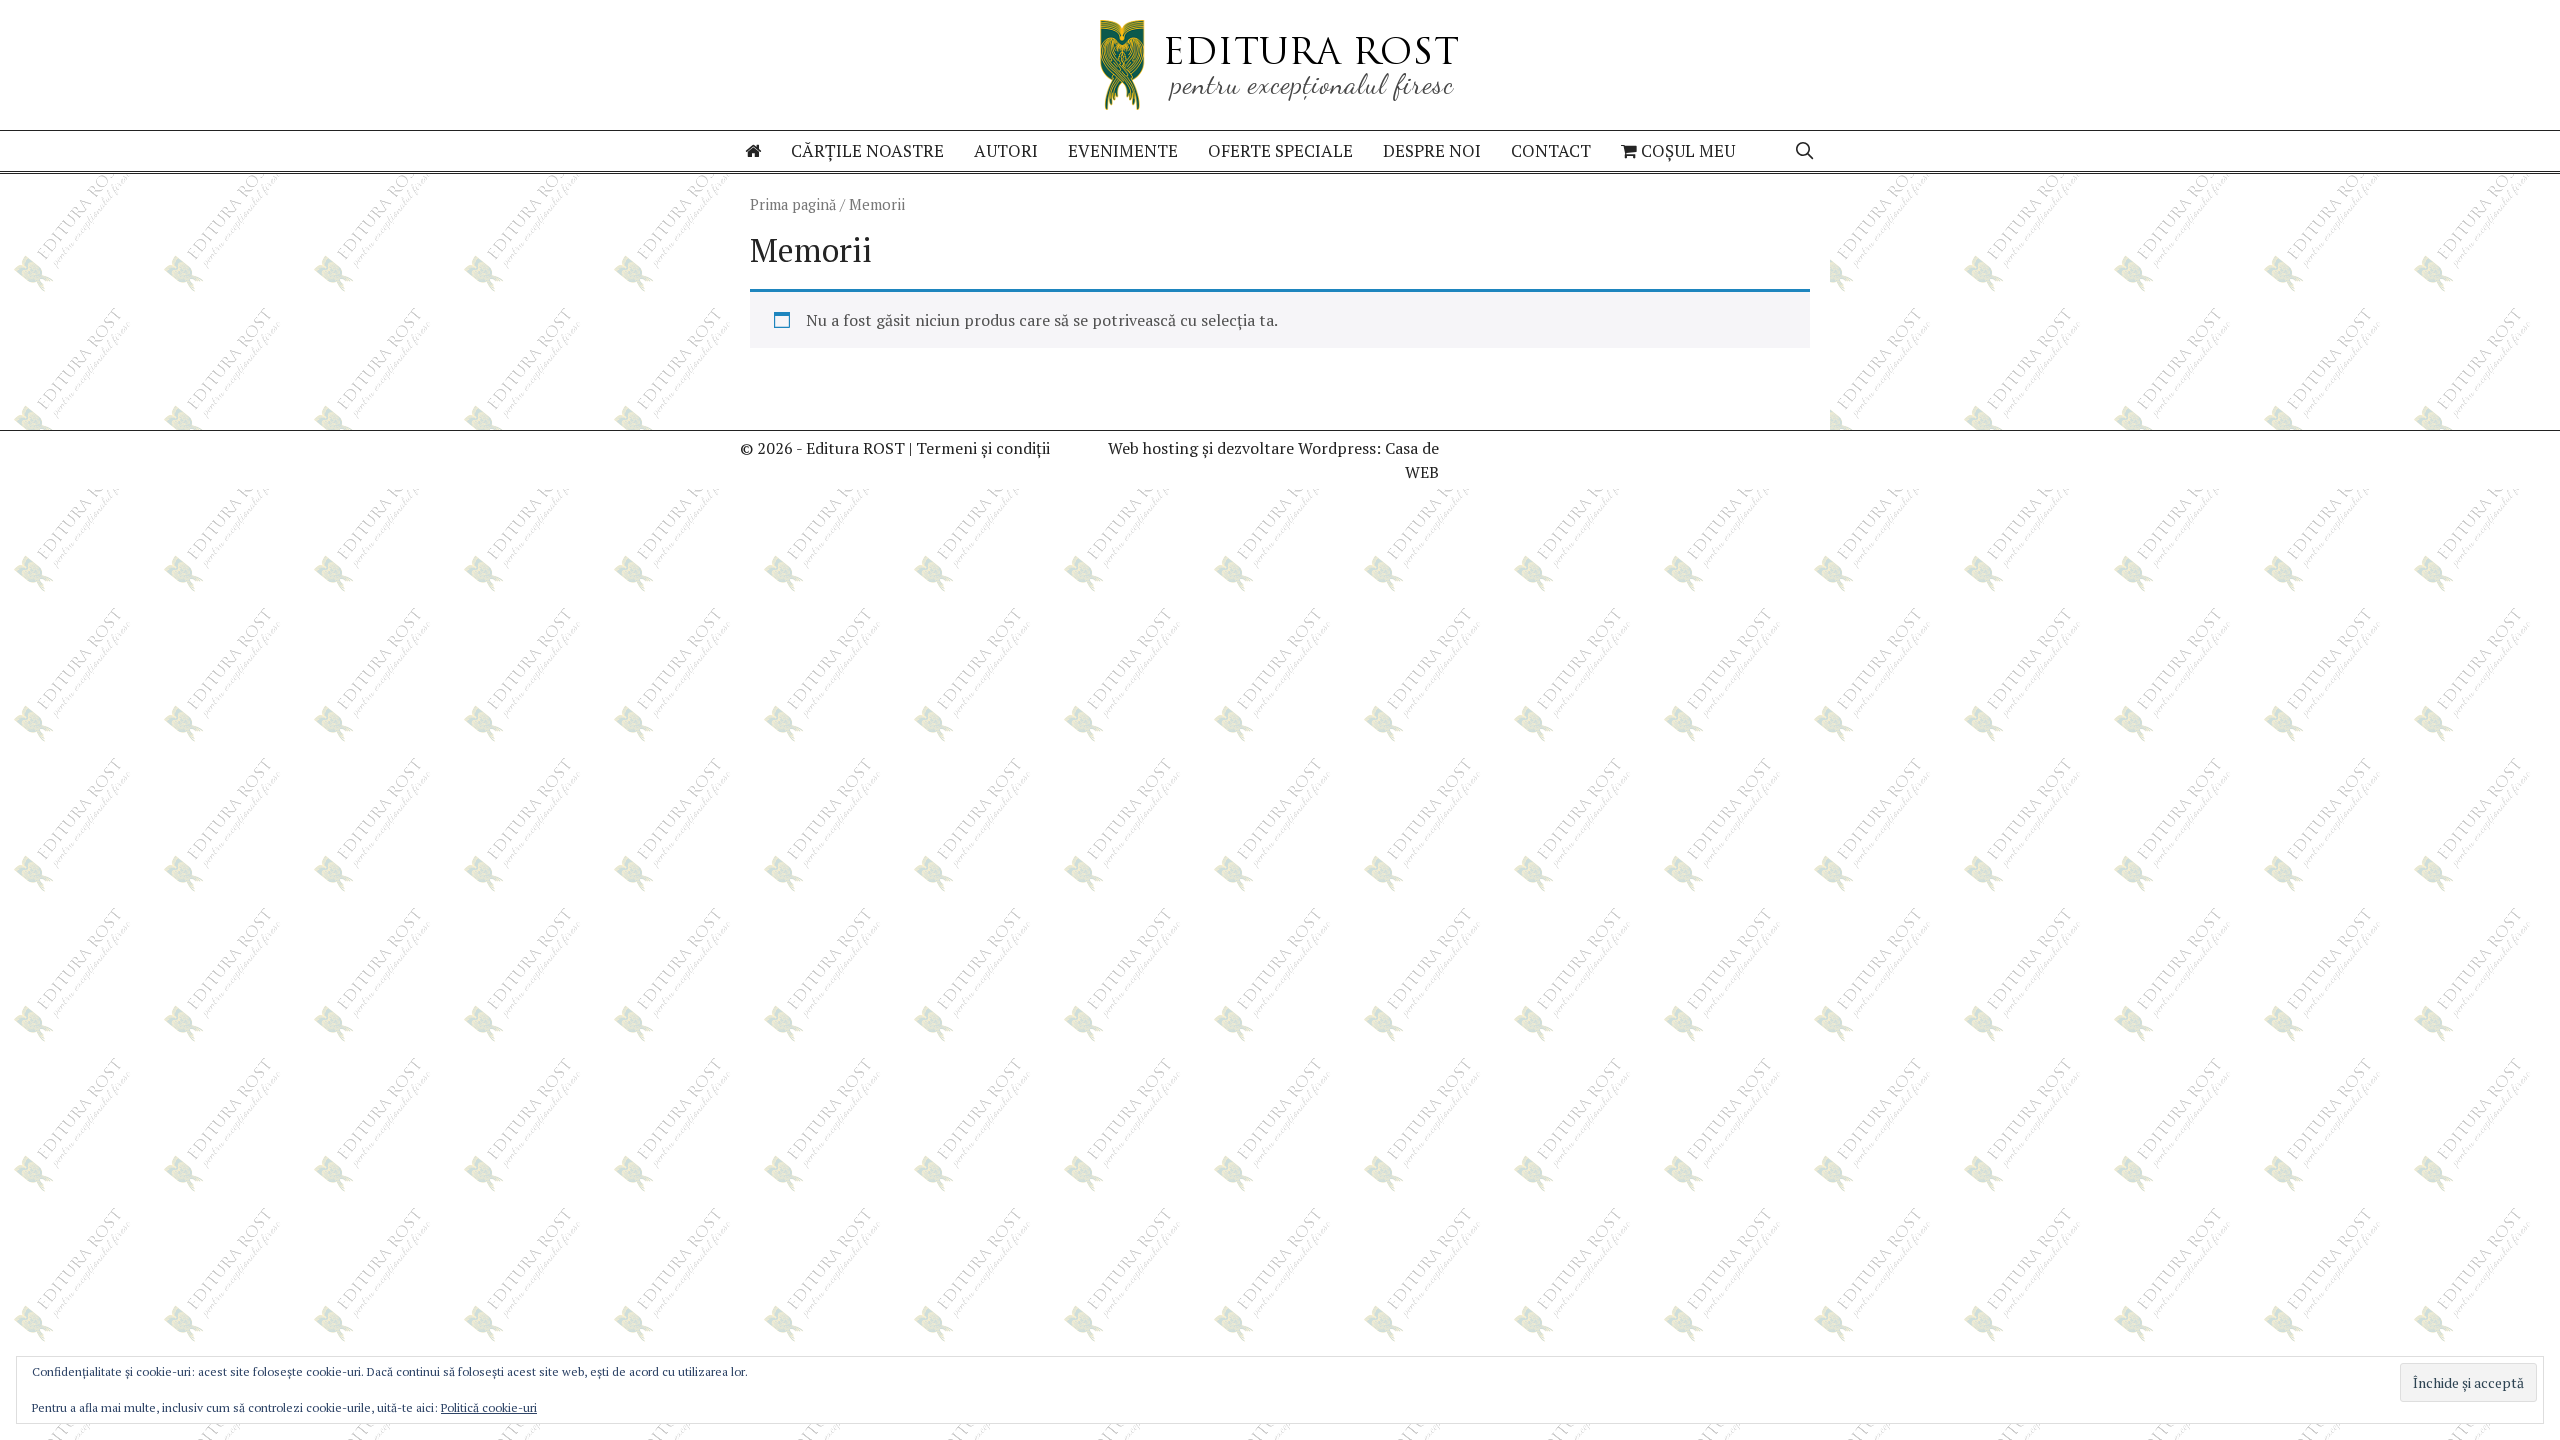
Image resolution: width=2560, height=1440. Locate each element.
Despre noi (1432, 150)
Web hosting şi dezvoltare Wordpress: (1244, 448)
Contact (1551, 150)
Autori (1006, 150)
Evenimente (1123, 150)
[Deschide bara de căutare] (1804, 151)
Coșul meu (1686, 150)
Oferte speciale (1280, 150)
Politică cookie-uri (489, 1407)
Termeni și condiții (983, 448)
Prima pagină (793, 204)
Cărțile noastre (867, 150)
